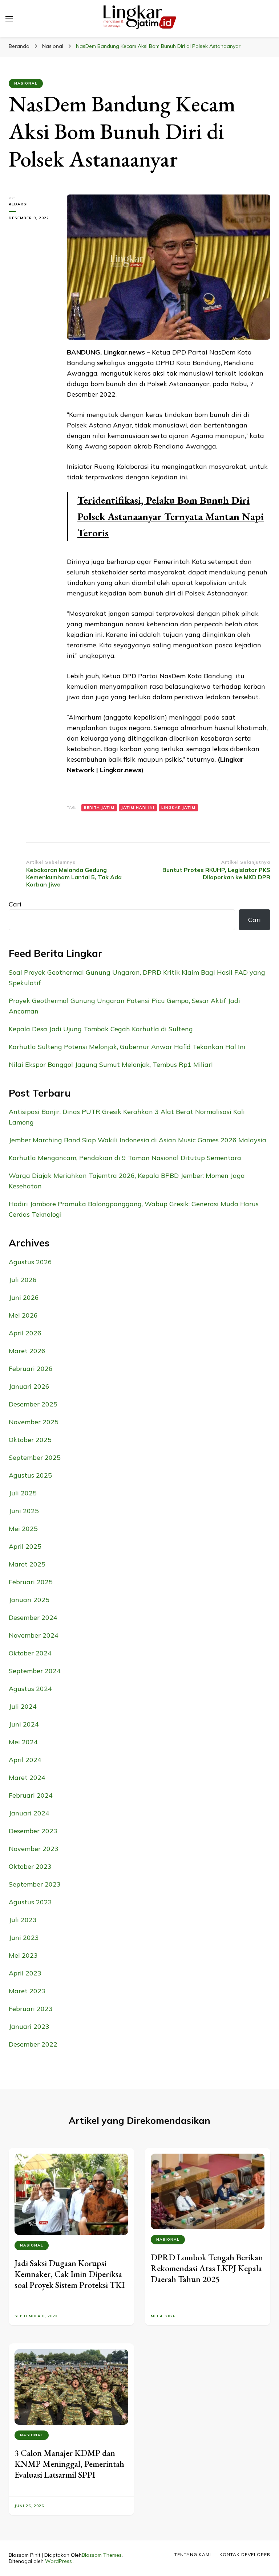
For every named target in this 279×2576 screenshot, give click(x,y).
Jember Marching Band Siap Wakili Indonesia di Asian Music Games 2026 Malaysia (138, 1140)
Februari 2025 (31, 1582)
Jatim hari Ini (138, 808)
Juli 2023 (23, 1920)
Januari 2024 (29, 1813)
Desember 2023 (33, 1831)
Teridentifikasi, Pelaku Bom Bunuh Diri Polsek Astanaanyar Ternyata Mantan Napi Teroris (171, 516)
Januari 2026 (29, 1386)
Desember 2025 (33, 1404)
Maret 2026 (27, 1351)
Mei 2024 (23, 1742)
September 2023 (35, 1884)
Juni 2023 (24, 1938)
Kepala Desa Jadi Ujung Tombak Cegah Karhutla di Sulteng (101, 1029)
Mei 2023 (23, 1955)
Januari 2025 (29, 1600)
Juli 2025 (23, 1493)
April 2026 (25, 1333)
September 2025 (35, 1457)
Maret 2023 (27, 1991)
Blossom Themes (102, 2555)
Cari (15, 904)
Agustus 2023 (30, 1902)
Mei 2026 (23, 1315)
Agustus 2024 (30, 1689)
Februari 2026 (31, 1369)
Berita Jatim (99, 808)
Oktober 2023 (30, 1866)
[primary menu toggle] (9, 19)
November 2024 (34, 1635)
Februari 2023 (31, 2009)
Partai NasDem (212, 352)
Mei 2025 (23, 1529)
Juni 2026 (24, 1297)
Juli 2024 (23, 1706)
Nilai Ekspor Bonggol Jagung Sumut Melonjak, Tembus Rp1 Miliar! (111, 1064)
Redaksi (18, 204)
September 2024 (35, 1671)
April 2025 (25, 1546)
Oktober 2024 (30, 1653)
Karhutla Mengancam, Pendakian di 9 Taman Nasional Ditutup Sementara (125, 1158)
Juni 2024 (24, 1724)
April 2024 (25, 1760)
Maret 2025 (27, 1564)
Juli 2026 (23, 1280)
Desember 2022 (33, 2044)
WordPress (58, 2561)
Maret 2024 (27, 1778)
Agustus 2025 (30, 1475)
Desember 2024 (33, 1617)
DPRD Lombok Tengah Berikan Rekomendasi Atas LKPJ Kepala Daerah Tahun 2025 (207, 2268)
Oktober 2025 (30, 1440)
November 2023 (34, 1849)
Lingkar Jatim (178, 808)
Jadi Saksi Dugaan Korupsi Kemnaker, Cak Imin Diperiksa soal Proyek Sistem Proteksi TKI (70, 2274)
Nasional (26, 83)
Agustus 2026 (30, 1262)
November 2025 (34, 1422)
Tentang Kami (193, 2554)
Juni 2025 (24, 1511)
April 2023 (25, 1973)
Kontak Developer (245, 2554)
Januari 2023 (29, 2026)
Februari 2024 (31, 1795)
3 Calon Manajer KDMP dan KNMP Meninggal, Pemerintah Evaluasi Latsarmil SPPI (69, 2464)
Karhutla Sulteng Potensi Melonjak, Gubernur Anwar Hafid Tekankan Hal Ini (127, 1047)
